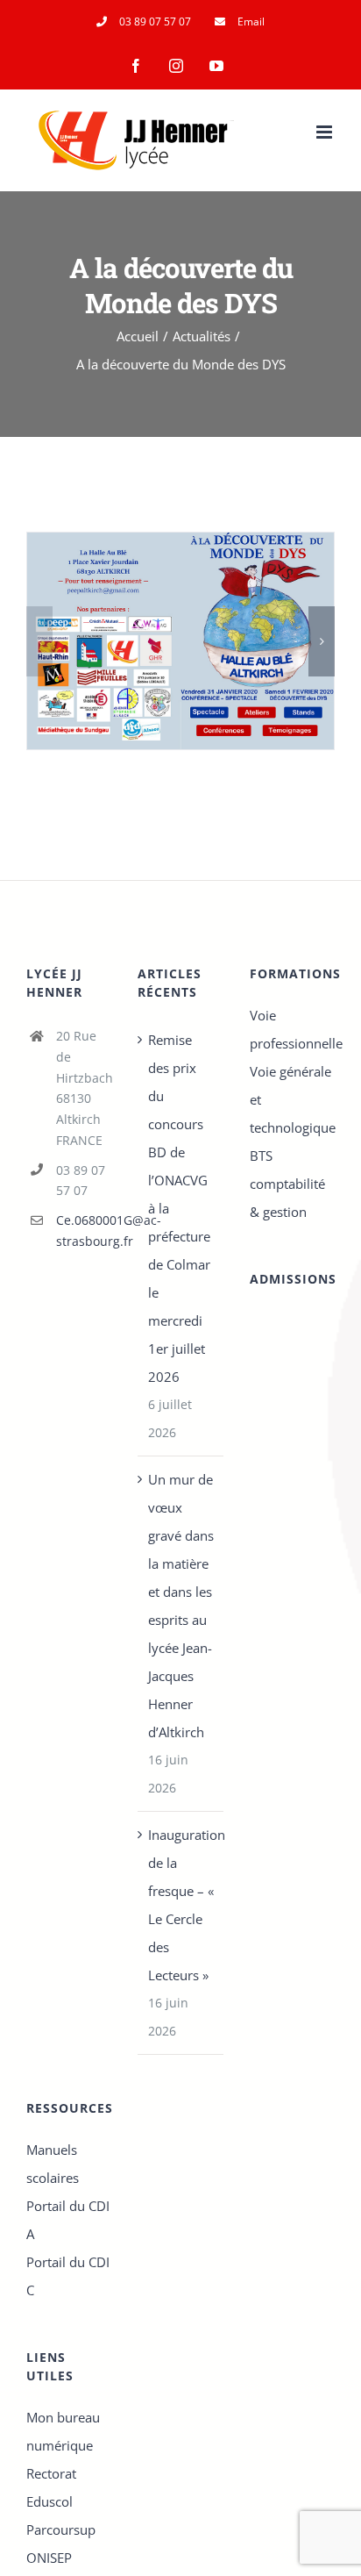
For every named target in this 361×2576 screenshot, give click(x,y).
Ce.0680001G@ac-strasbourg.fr (84, 1231)
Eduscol (50, 2501)
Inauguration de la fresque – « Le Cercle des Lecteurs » (181, 1905)
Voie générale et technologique (292, 1099)
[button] (39, 641)
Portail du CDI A (68, 2220)
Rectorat (51, 2473)
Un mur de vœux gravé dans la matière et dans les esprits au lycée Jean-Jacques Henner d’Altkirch (181, 1606)
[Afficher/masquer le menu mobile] (326, 132)
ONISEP (49, 2558)
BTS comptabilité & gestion (287, 1184)
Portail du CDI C (68, 2276)
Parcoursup (61, 2529)
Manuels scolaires (53, 2164)
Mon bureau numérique (63, 2431)
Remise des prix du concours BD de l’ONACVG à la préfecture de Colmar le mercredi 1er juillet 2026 (179, 1208)
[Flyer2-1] (180, 641)
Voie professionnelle (292, 1029)
